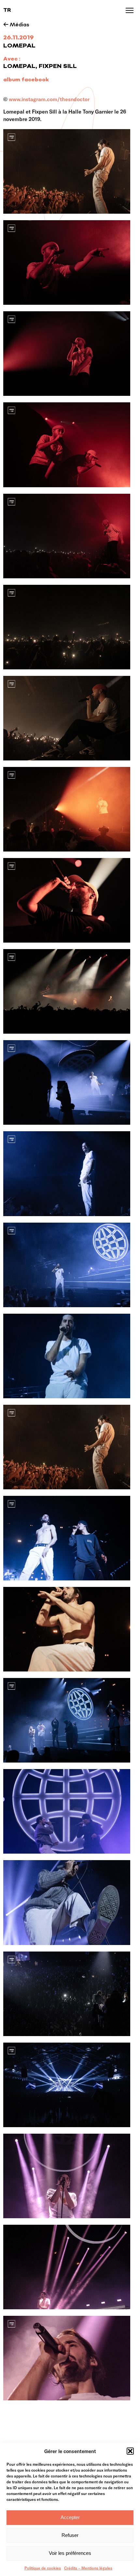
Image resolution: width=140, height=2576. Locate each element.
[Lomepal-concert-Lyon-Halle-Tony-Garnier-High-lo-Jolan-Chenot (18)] (67, 354)
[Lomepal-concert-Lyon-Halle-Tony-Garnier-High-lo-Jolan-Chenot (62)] (67, 2358)
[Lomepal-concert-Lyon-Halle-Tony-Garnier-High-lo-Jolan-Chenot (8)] (67, 1447)
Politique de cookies (43, 2568)
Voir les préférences (70, 2553)
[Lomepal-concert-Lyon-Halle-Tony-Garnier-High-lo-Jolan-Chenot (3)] (67, 1265)
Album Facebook (26, 80)
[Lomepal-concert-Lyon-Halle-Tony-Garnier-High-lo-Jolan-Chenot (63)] (67, 1082)
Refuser (70, 2535)
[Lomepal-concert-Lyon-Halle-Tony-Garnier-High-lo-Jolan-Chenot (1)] (67, 1174)
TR (7, 10)
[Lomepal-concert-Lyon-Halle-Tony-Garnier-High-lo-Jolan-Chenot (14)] (67, 1720)
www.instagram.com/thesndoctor (49, 99)
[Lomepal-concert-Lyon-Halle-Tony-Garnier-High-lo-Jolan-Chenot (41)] (67, 1902)
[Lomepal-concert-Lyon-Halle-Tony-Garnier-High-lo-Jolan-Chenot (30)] (67, 900)
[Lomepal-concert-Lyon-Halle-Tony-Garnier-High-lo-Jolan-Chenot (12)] (67, 1629)
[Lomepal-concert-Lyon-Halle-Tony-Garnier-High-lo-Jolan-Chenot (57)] (67, 2176)
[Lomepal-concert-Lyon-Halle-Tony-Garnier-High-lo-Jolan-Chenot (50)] (67, 1994)
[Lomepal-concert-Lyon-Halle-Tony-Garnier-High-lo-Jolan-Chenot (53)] (67, 2085)
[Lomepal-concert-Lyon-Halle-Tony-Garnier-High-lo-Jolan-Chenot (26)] (67, 627)
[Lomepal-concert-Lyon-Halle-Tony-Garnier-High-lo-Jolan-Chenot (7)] (67, 1356)
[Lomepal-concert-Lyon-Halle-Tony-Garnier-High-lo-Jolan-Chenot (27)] (67, 718)
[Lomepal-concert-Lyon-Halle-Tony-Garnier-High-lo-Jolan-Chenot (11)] (67, 1538)
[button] (130, 2451)
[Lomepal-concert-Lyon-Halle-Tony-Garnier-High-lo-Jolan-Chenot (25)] (67, 536)
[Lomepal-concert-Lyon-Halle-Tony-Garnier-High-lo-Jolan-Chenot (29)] (67, 809)
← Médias (16, 25)
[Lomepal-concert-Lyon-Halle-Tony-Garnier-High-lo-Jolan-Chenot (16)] (67, 262)
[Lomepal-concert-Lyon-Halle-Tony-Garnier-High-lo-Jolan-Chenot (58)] (67, 2267)
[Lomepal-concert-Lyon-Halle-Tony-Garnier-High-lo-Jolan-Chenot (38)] (67, 1811)
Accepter (70, 2517)
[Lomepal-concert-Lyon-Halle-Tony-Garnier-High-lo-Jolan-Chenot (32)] (67, 991)
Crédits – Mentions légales (88, 2568)
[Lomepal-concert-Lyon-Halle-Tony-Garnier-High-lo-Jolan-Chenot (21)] (67, 445)
